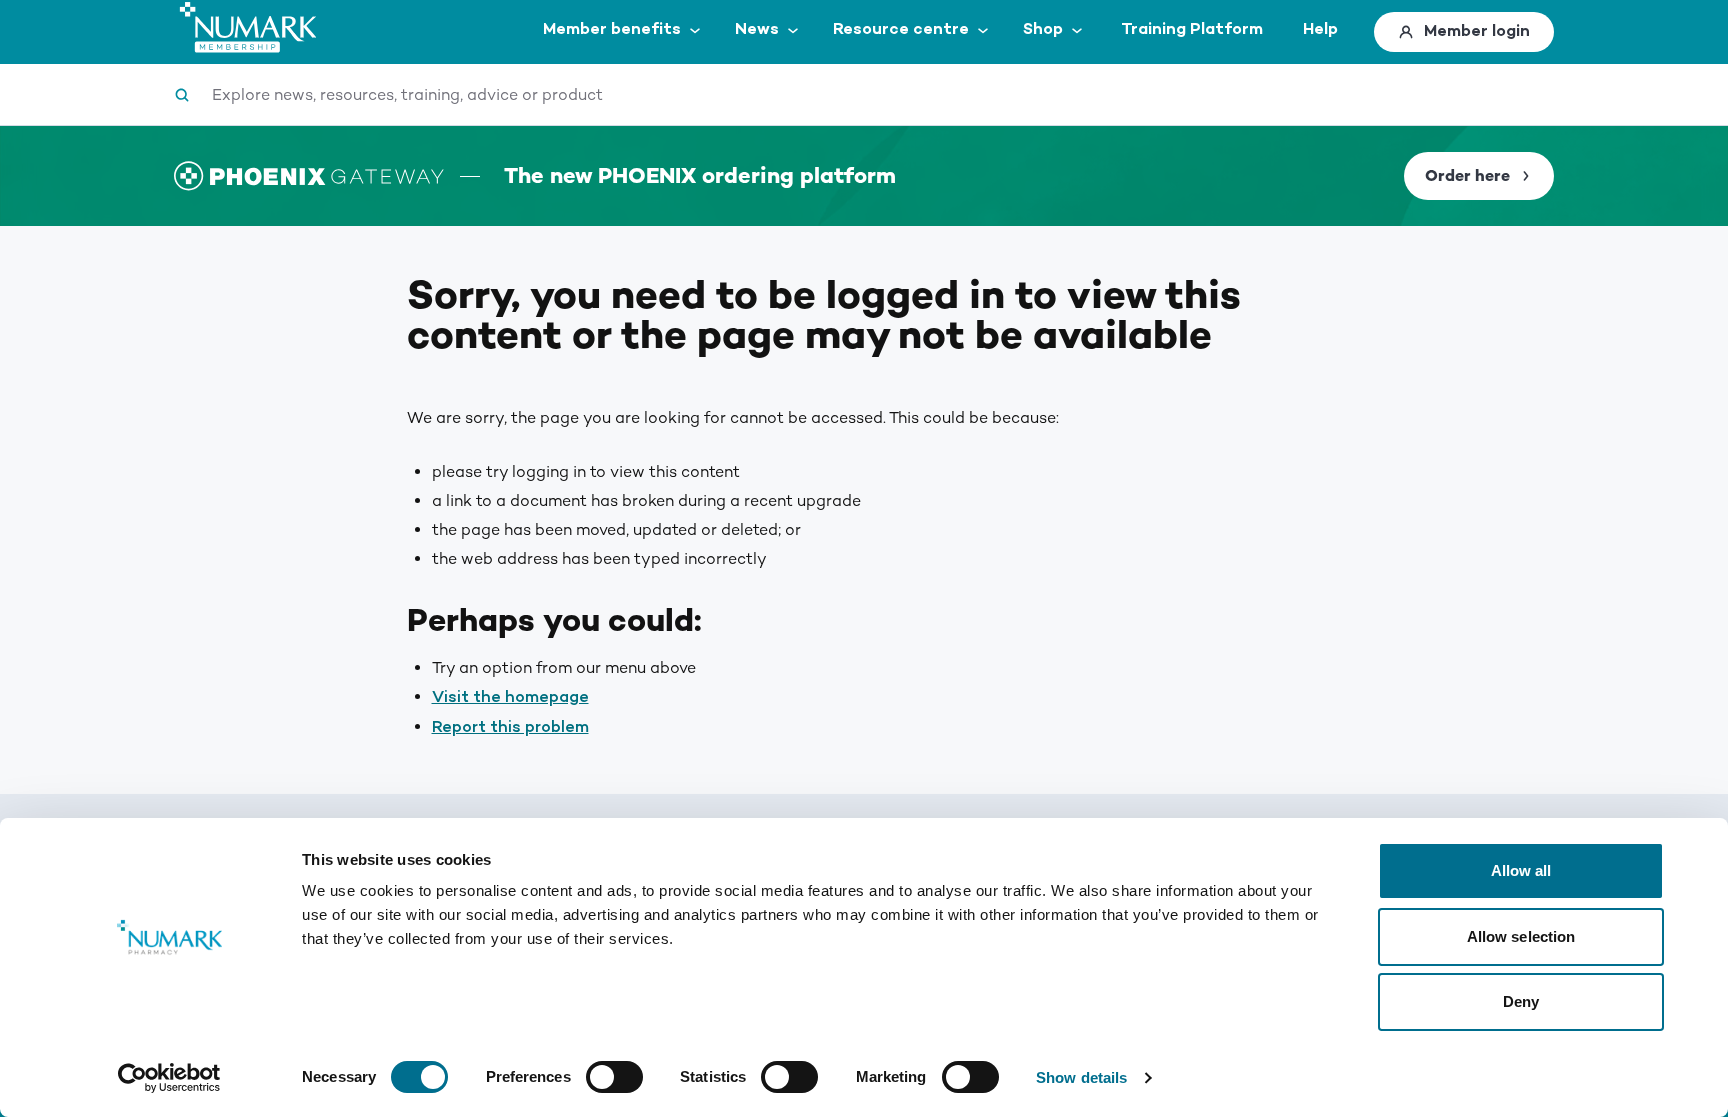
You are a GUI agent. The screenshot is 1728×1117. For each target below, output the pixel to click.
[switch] (614, 1077)
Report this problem (510, 727)
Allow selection (1521, 936)
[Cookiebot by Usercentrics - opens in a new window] (169, 1078)
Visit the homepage (510, 697)
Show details (1081, 1077)
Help (1320, 29)
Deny (1521, 1001)
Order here (1467, 176)
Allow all (1521, 870)
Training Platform (1192, 29)
